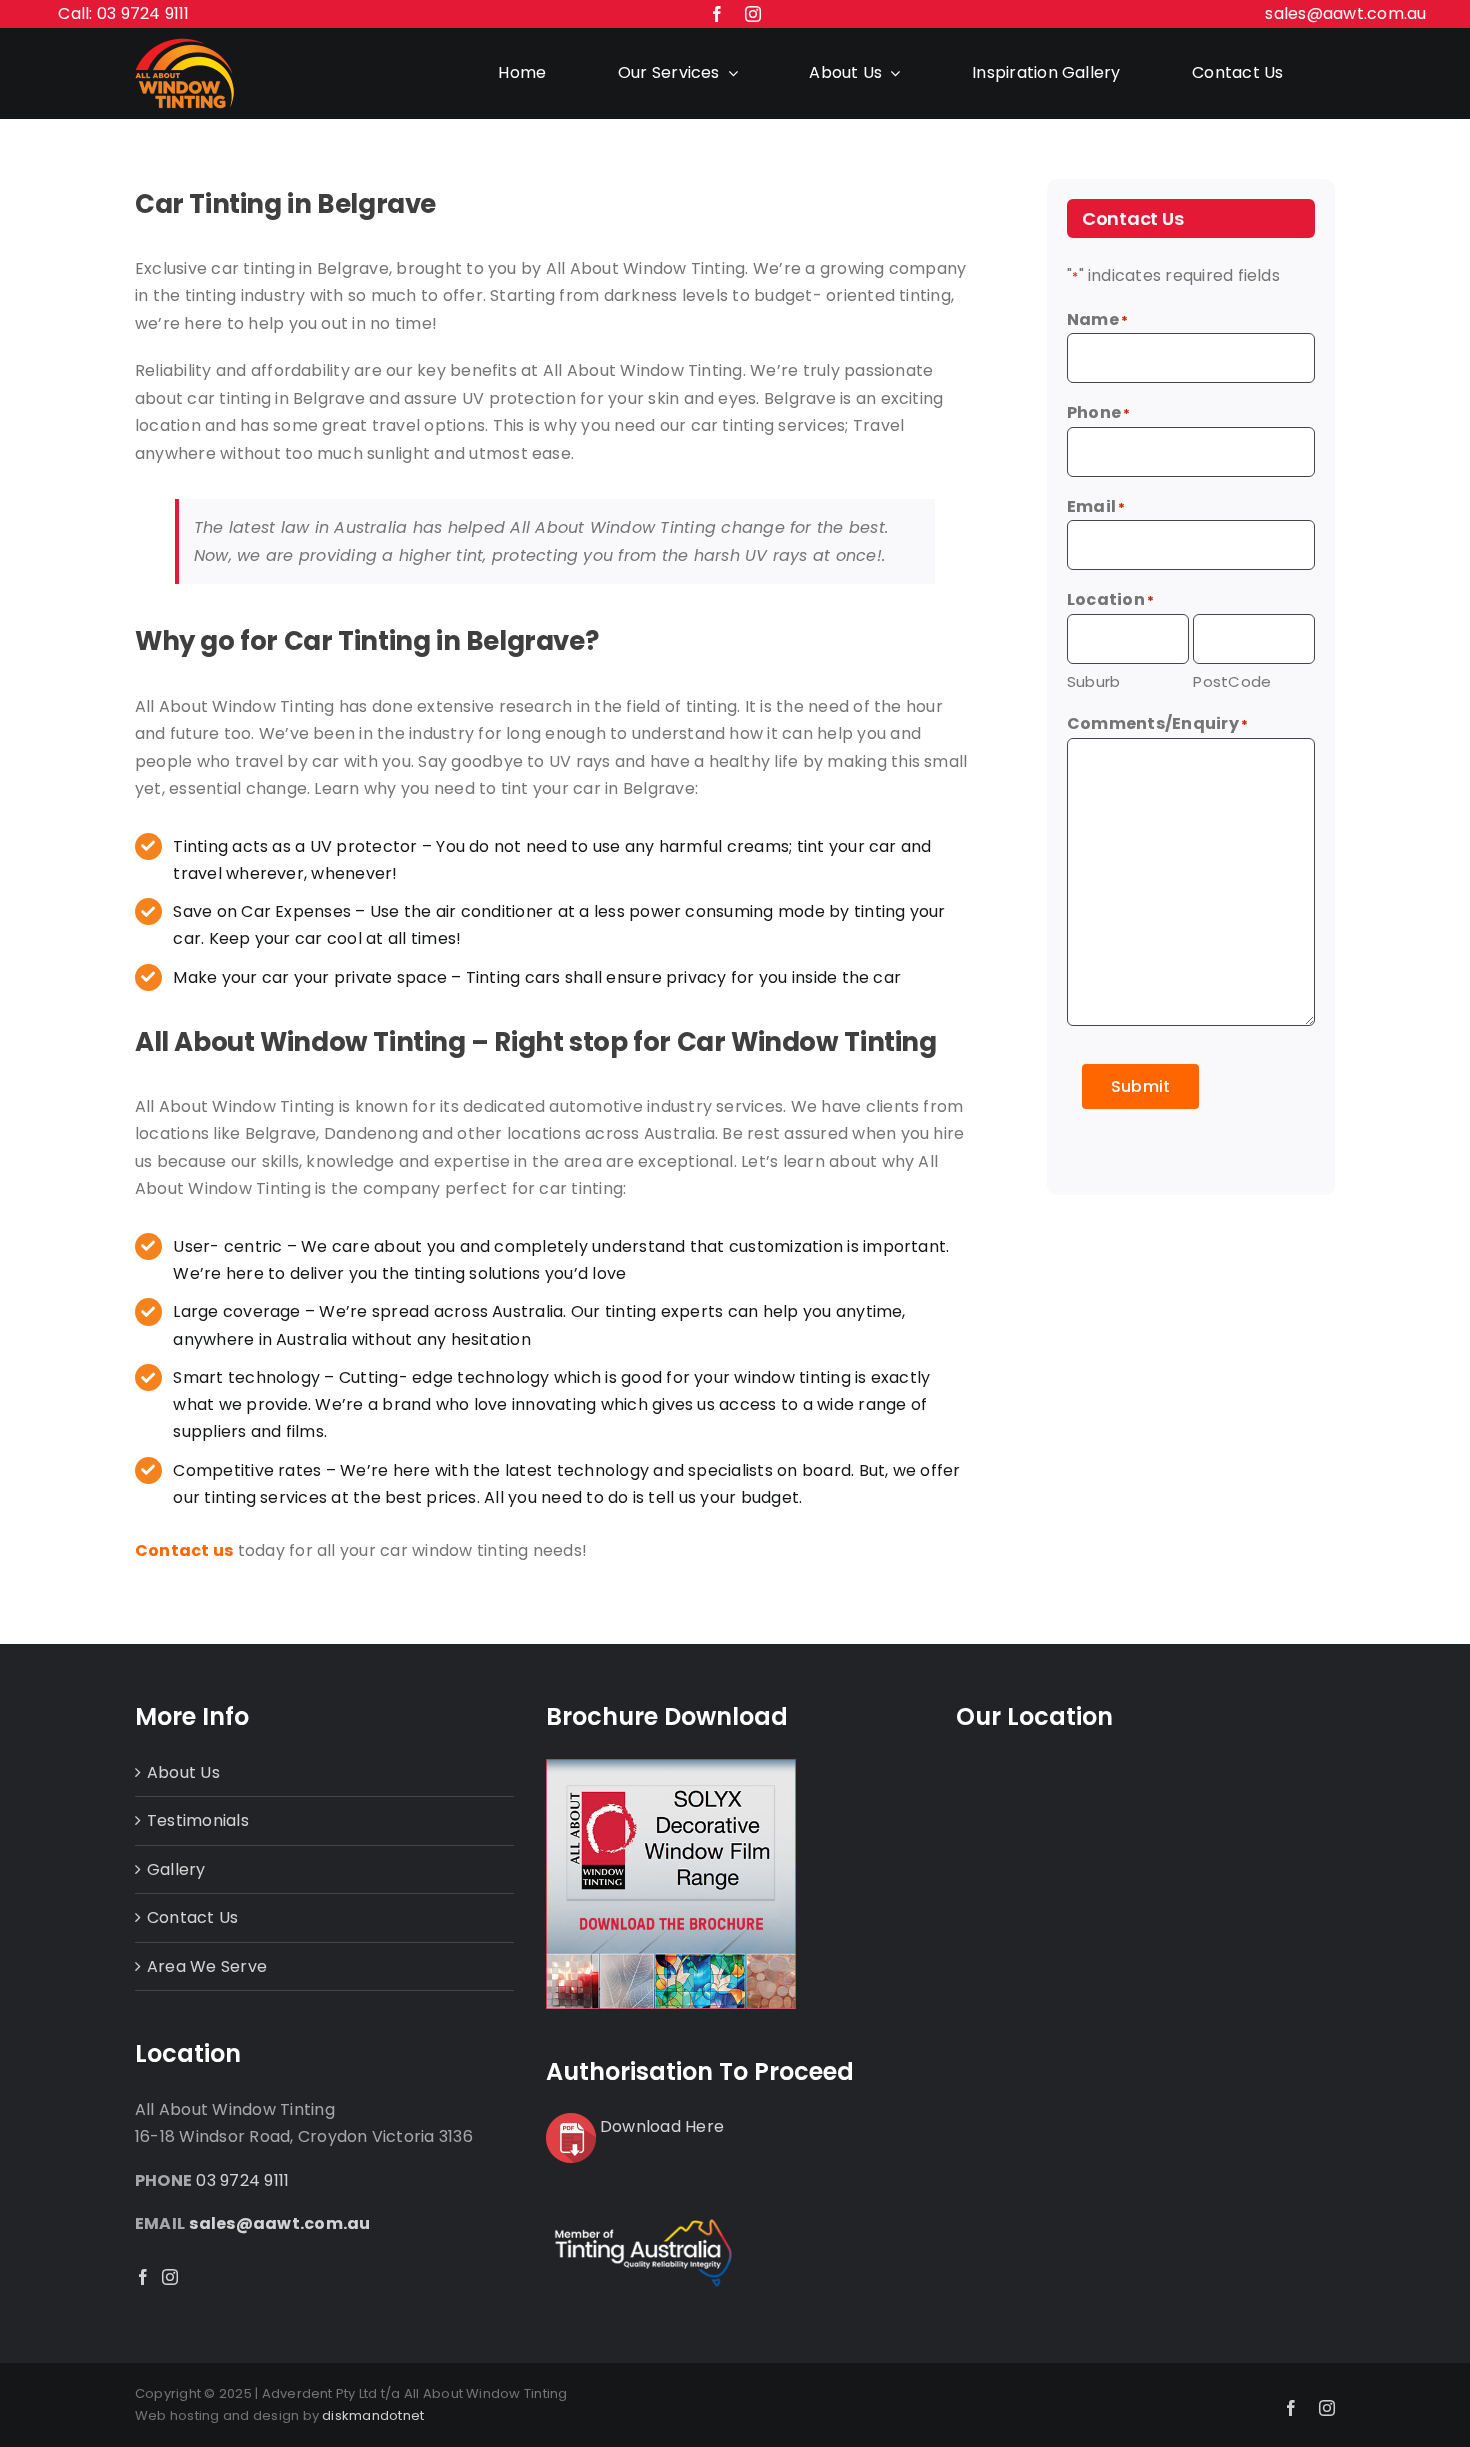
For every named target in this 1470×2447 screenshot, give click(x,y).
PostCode (1232, 681)
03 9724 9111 (242, 2180)
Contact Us (192, 1917)
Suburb (1093, 681)
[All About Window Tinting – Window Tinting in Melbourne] (185, 45)
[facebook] (717, 14)
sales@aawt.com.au (1345, 13)
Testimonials (198, 1820)
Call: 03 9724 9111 (123, 13)
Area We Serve (207, 1966)
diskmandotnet (373, 2415)
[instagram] (753, 14)
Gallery (176, 1869)
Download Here (662, 2126)
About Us (183, 1772)
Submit (1140, 1086)
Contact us (184, 1550)
